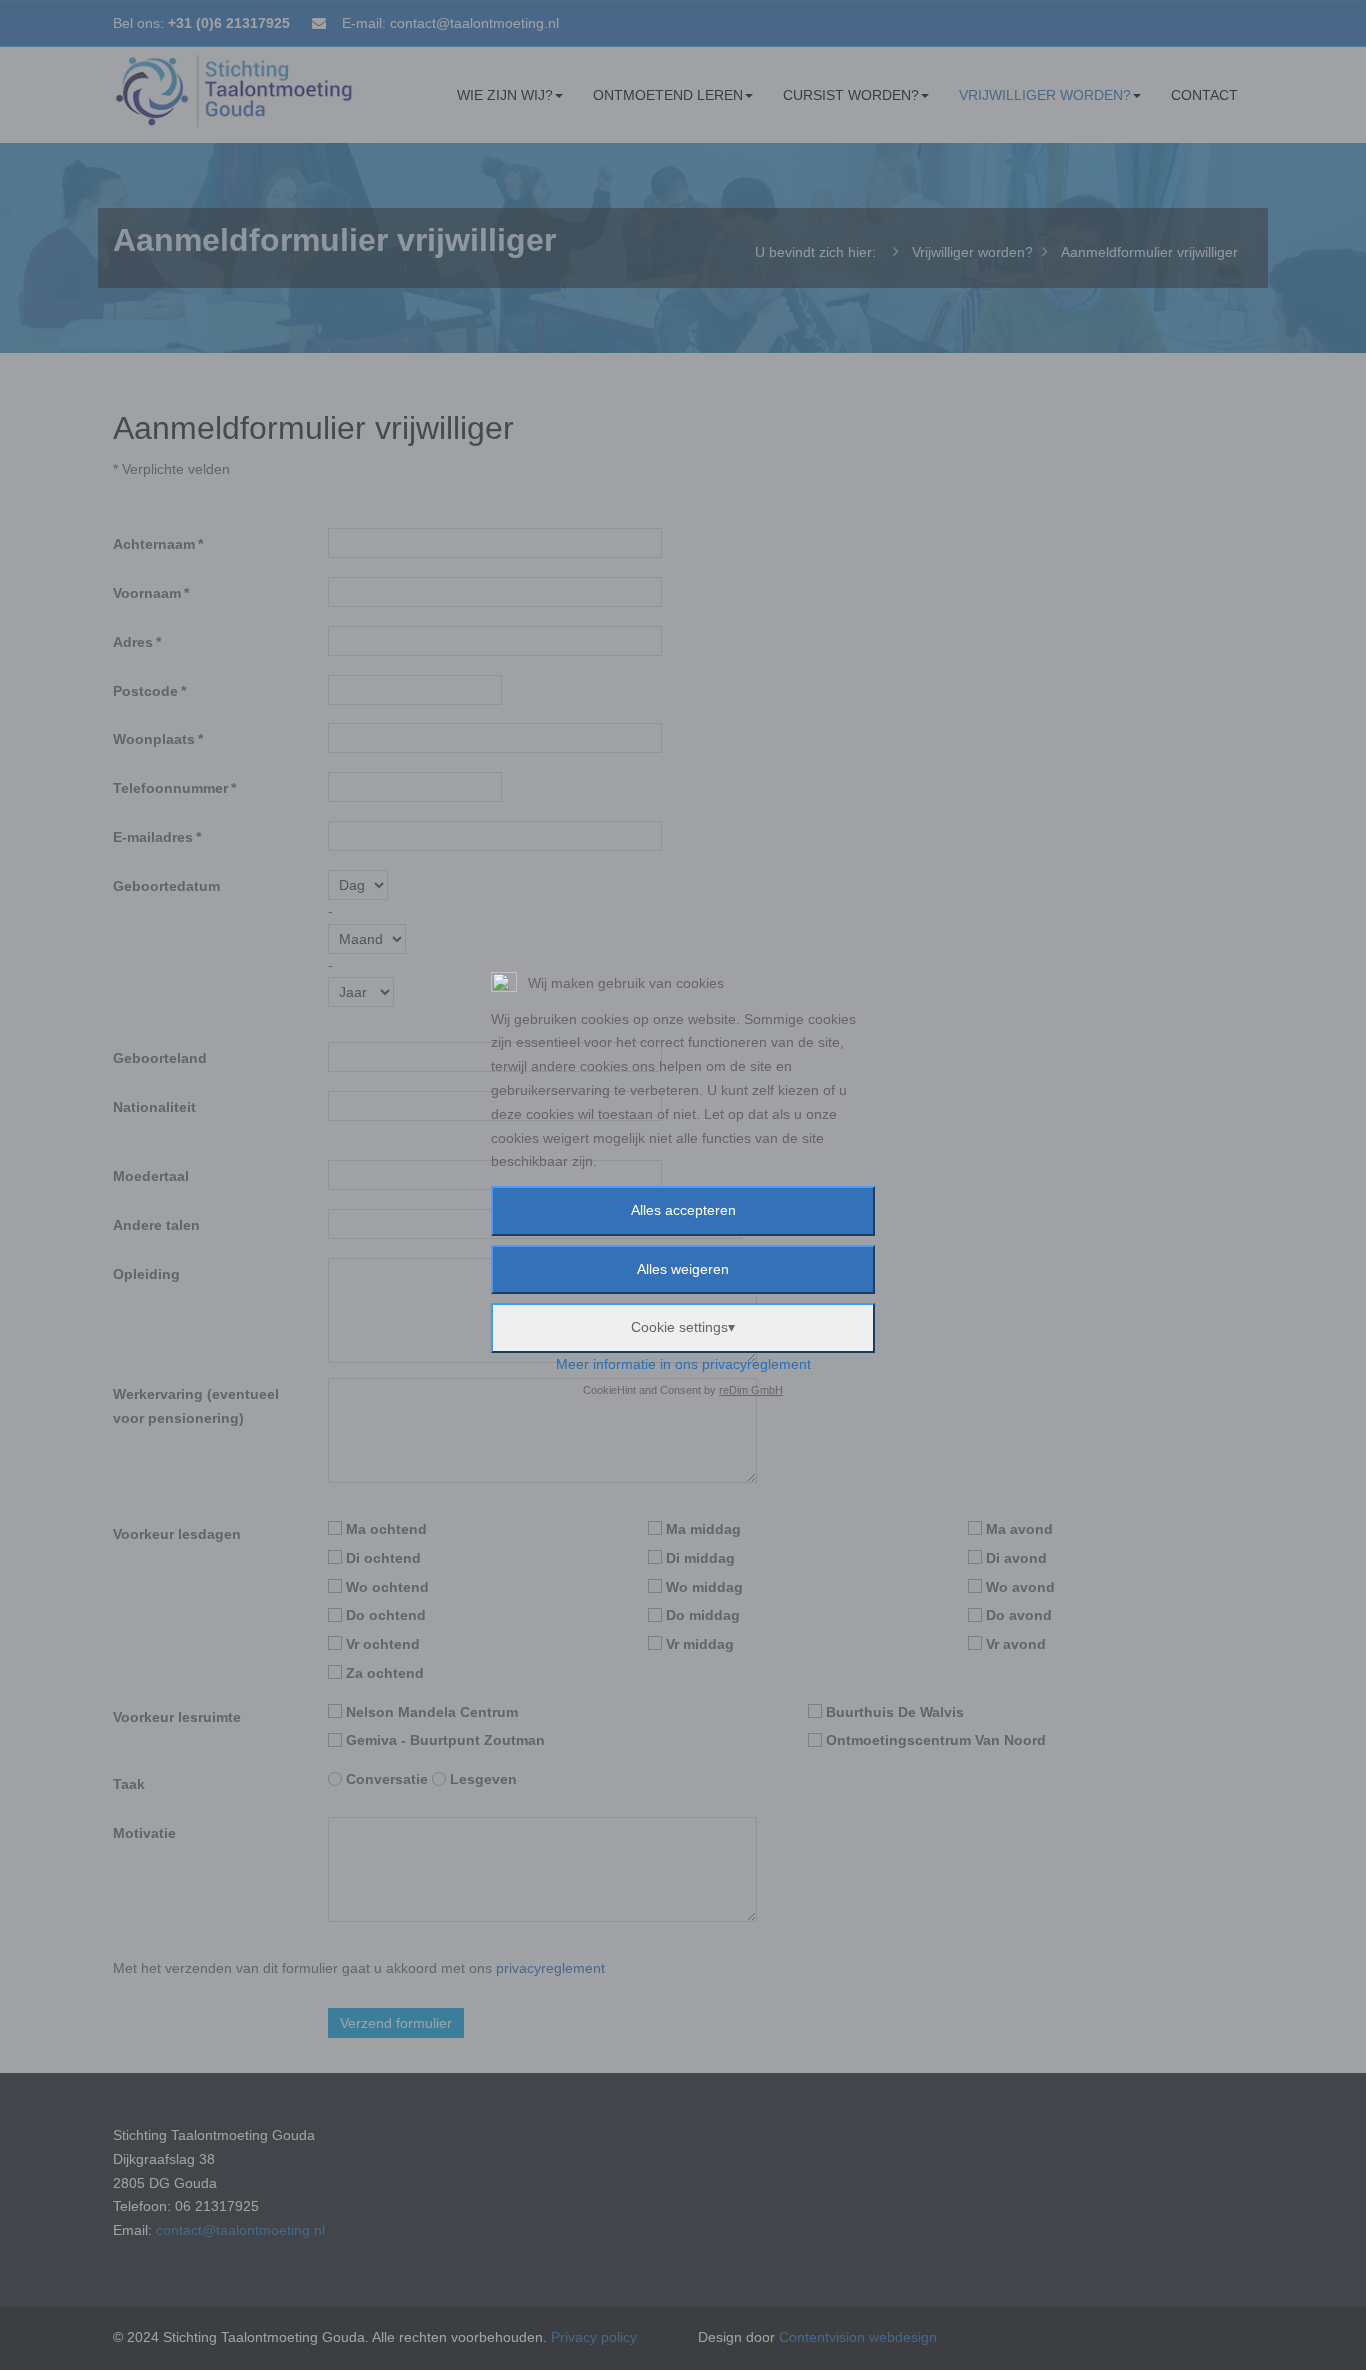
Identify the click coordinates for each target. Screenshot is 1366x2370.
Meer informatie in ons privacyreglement (683, 1364)
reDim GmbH (751, 1390)
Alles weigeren (683, 1269)
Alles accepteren (683, 1210)
